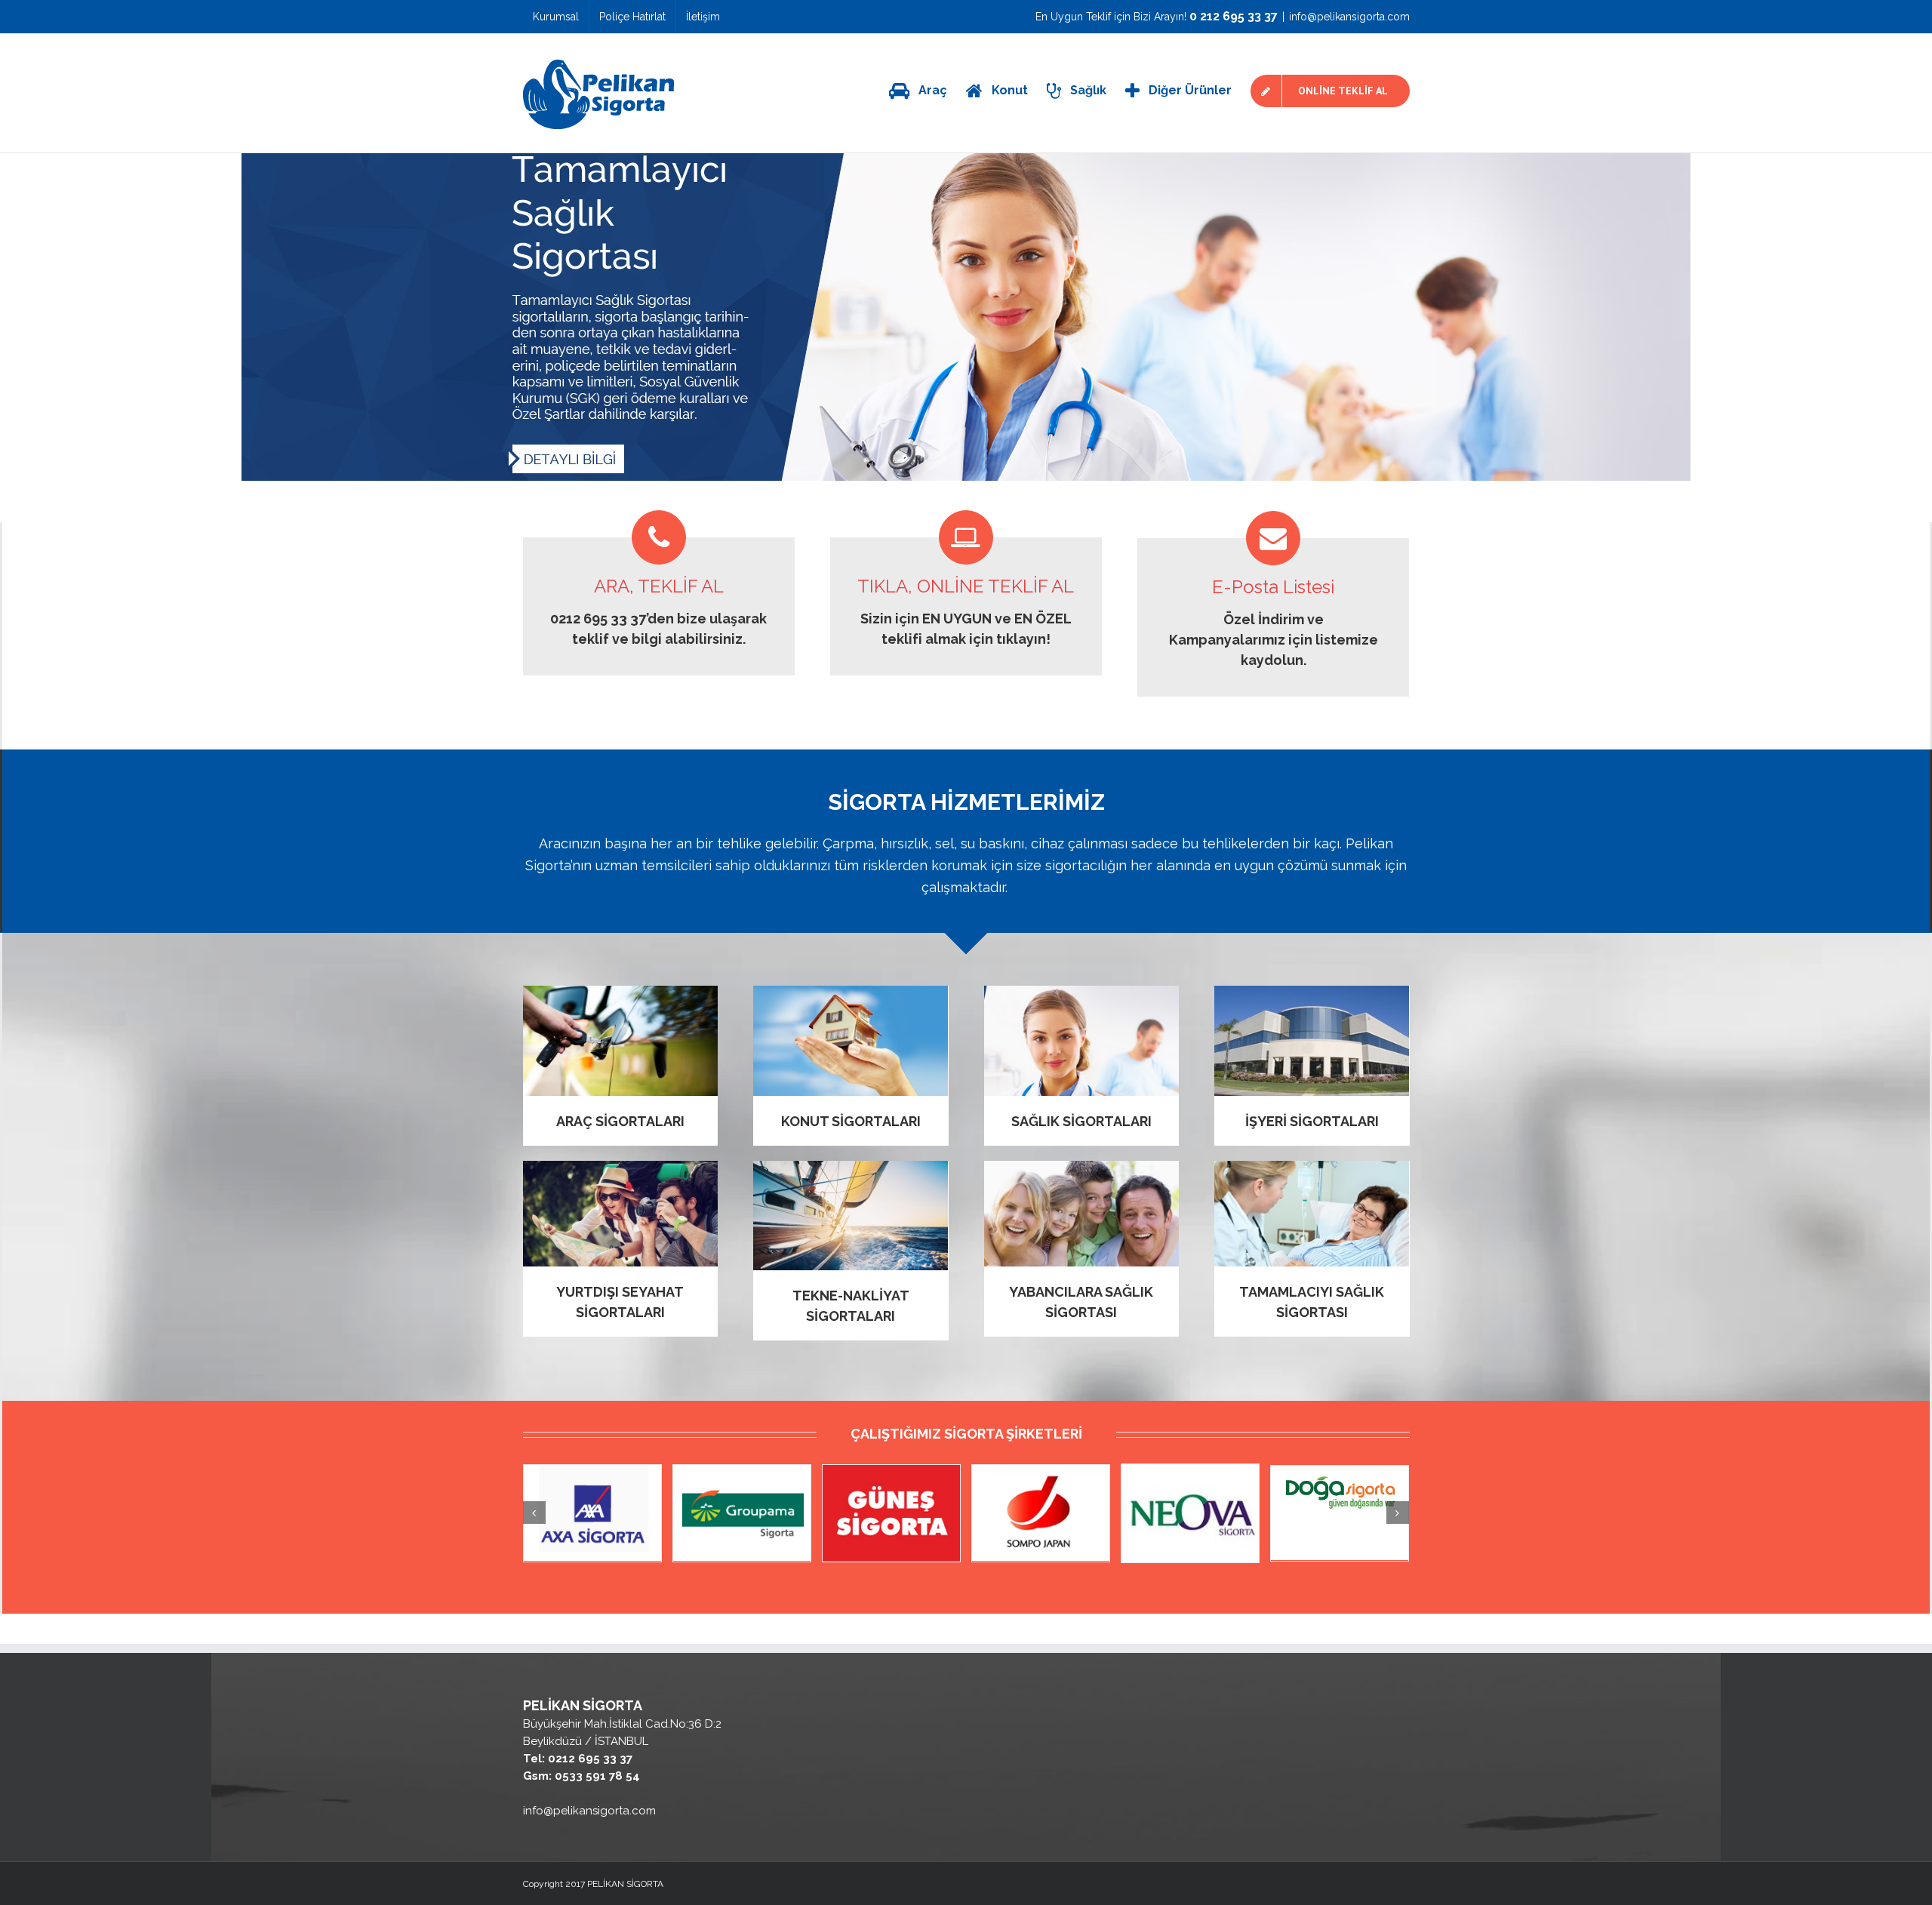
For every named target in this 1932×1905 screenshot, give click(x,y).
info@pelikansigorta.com (1349, 17)
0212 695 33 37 (598, 619)
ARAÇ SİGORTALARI (620, 1121)
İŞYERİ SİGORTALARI (1312, 1121)
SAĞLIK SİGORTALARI (1081, 1121)
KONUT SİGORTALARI (851, 1121)
